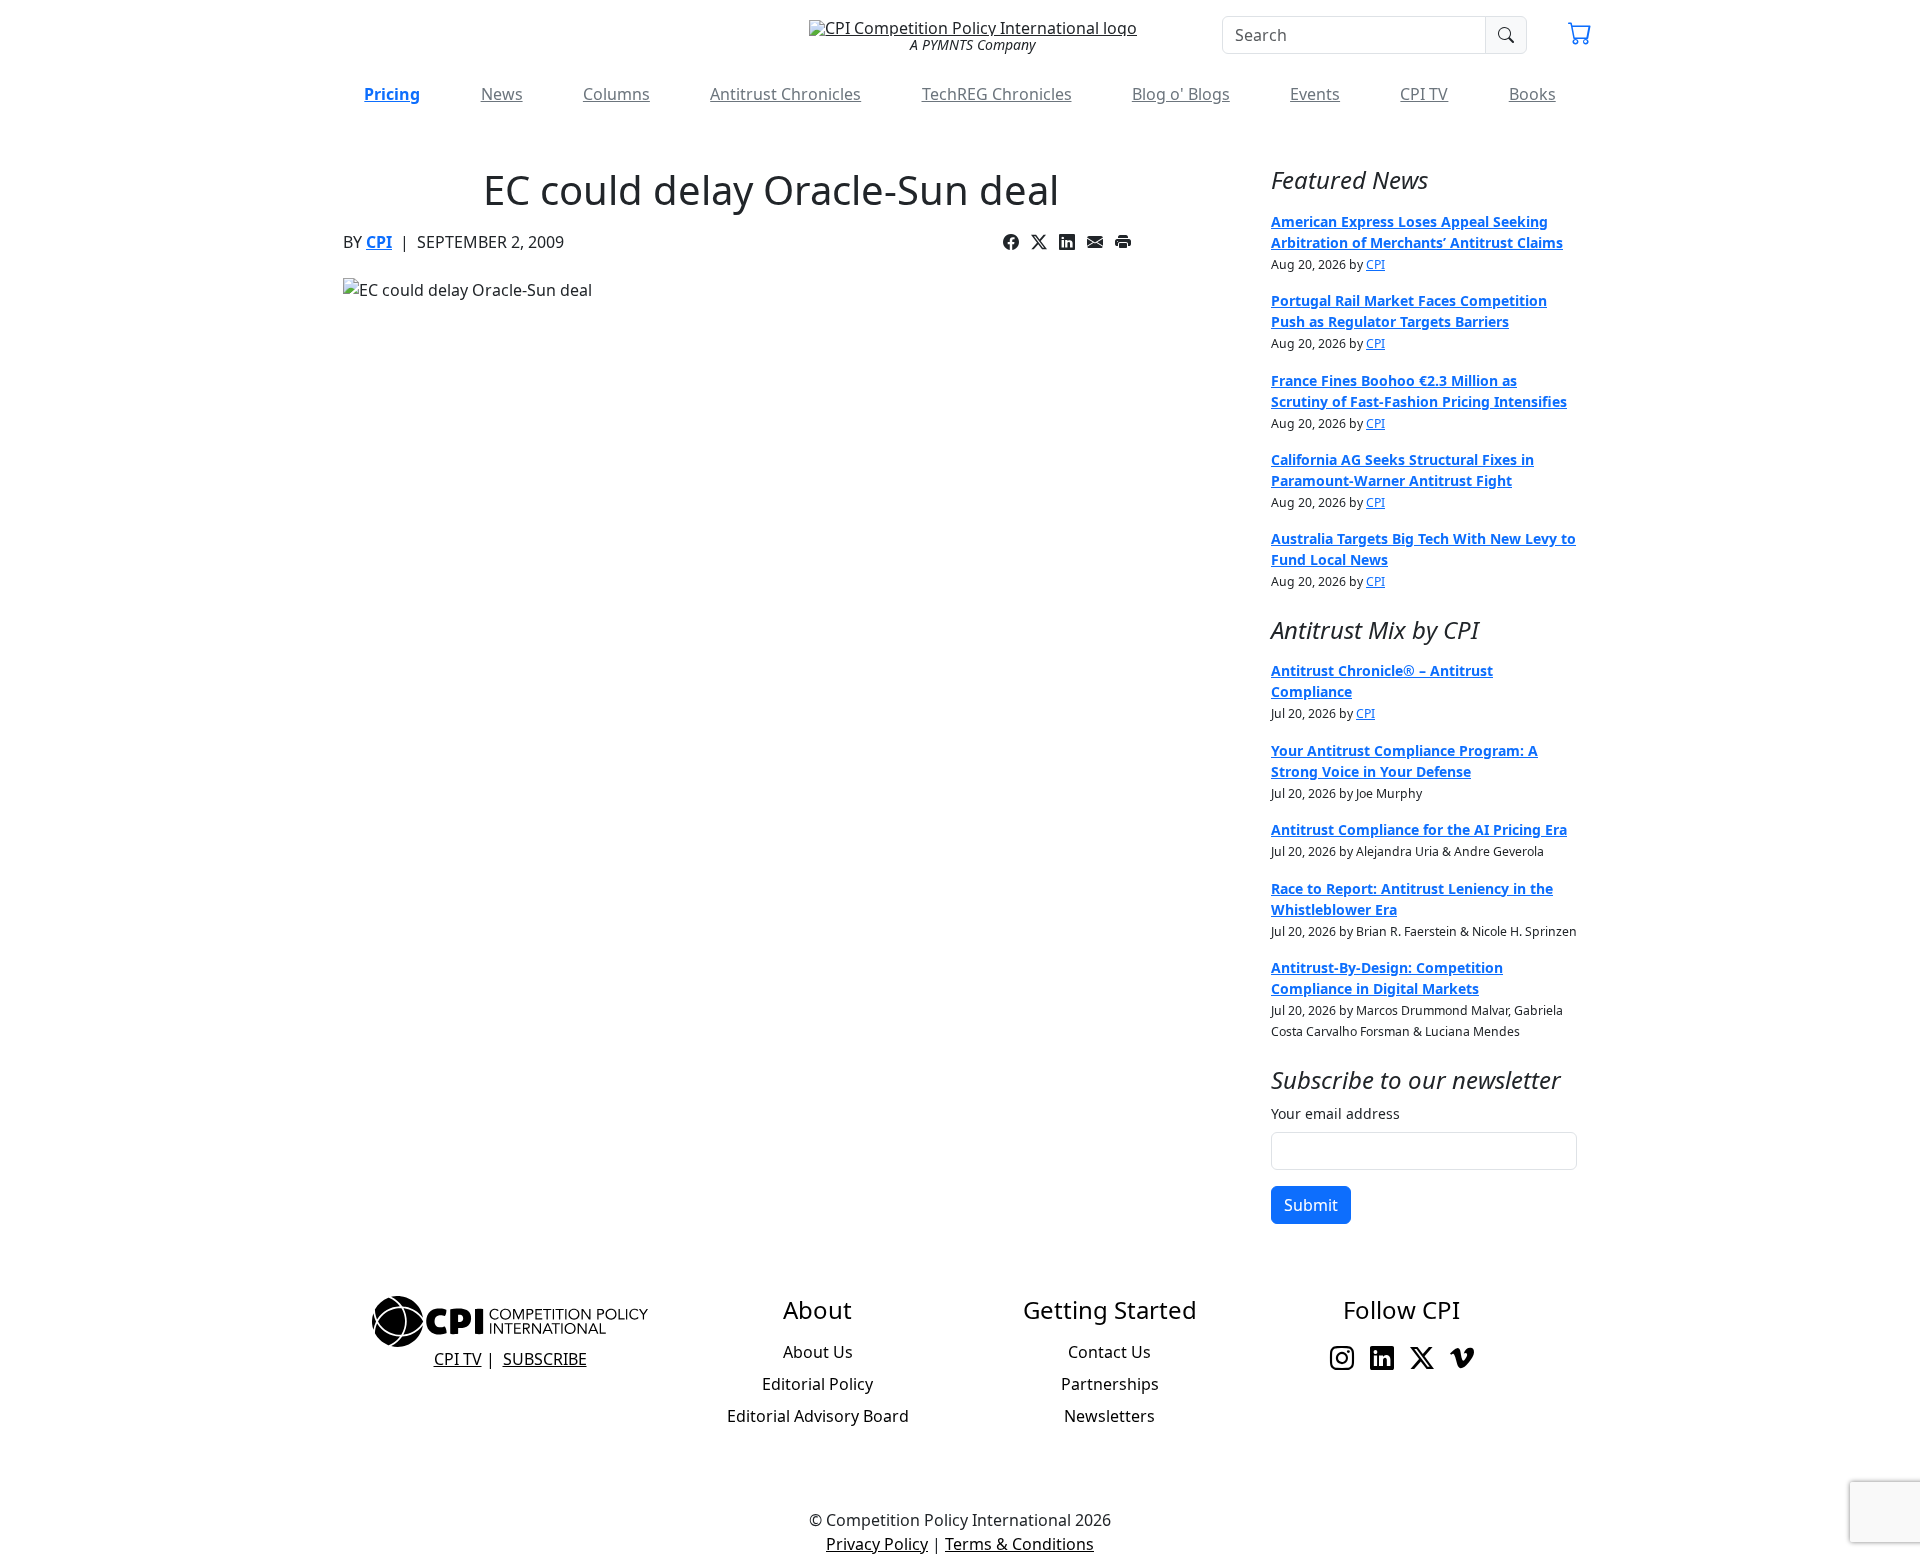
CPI (379, 242)
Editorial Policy (817, 1384)
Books (1532, 94)
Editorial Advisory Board (818, 1416)
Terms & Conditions (1019, 1544)
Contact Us (1109, 1352)
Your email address (1335, 1113)
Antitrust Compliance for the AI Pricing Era (1419, 829)
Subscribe (545, 1359)
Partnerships (1110, 1384)
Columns (616, 94)
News (502, 94)
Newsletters (1109, 1416)
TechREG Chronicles (997, 94)
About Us (818, 1352)
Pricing (392, 94)
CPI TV (1424, 94)
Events (1315, 94)
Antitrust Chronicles (785, 94)
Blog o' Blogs (1181, 94)
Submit (1311, 1205)
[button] (1580, 36)
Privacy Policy (877, 1544)
